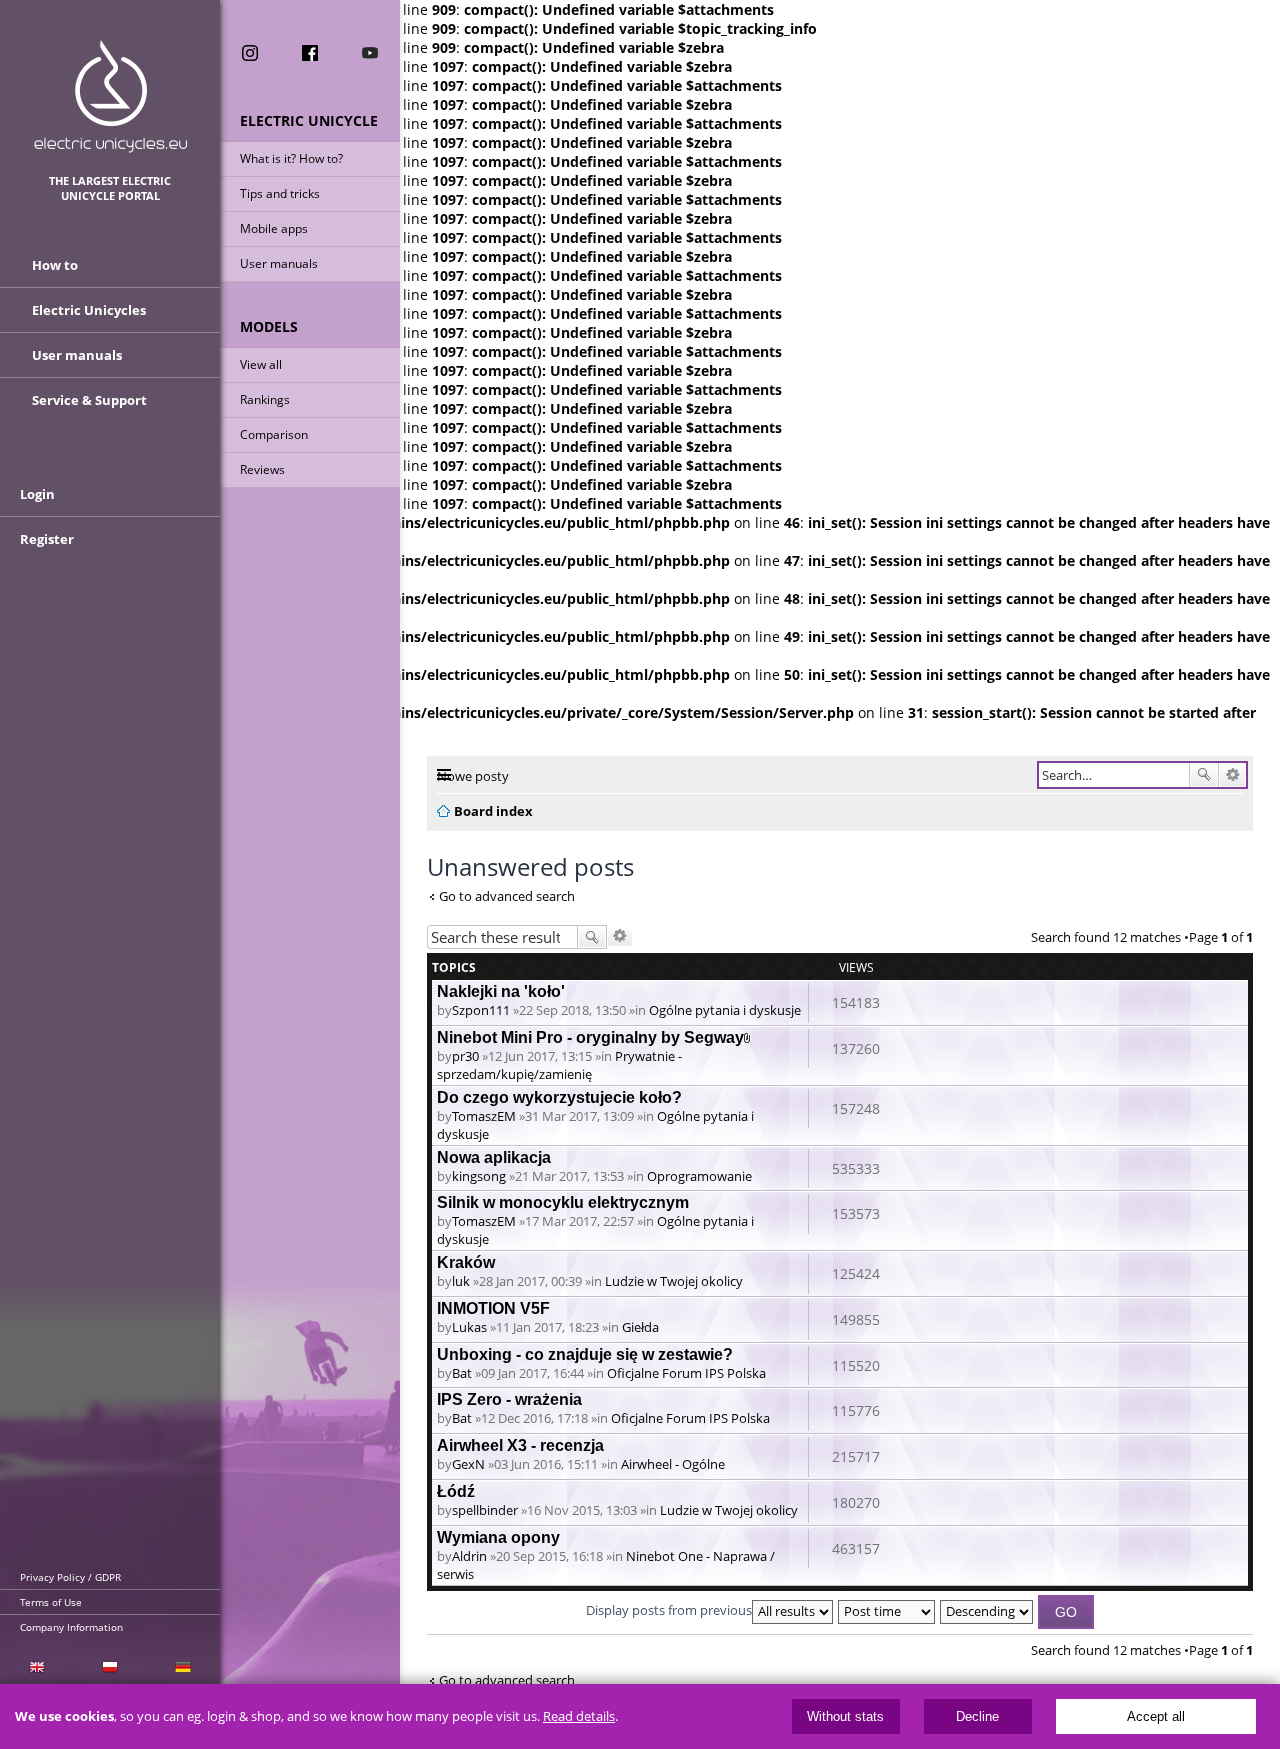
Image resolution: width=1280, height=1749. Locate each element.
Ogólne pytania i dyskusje (725, 1010)
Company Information (71, 1627)
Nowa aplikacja (494, 1157)
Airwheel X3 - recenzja (520, 1445)
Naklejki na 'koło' (501, 991)
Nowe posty (473, 776)
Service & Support (89, 400)
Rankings (265, 399)
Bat (462, 1373)
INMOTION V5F (493, 1308)
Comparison (274, 434)
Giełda (640, 1327)
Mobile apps (274, 228)
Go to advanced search (507, 896)
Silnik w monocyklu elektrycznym (563, 1202)
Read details (579, 1716)
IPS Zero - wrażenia (509, 1399)
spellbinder (485, 1510)
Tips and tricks (280, 193)
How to (55, 265)
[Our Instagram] (250, 53)
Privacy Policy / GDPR (70, 1577)
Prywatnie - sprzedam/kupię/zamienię (559, 1065)
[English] (36, 1666)
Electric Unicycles (89, 310)
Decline (977, 1716)
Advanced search (1232, 775)
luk (461, 1281)
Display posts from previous (669, 1610)
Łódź (456, 1491)
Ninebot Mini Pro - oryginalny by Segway (590, 1037)
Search (1204, 775)
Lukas (469, 1327)
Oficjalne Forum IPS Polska (686, 1373)
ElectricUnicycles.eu (110, 96)
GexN (468, 1464)
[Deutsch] (183, 1666)
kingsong (479, 1176)
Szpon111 (481, 1010)
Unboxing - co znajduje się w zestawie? (585, 1354)
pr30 (465, 1056)
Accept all (1156, 1716)
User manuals (279, 263)
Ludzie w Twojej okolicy (674, 1281)
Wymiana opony (498, 1537)
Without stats (845, 1716)
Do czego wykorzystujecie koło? (559, 1097)
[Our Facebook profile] (310, 53)
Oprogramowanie (699, 1176)
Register (47, 539)
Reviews (262, 469)
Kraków (466, 1262)
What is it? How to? (291, 158)
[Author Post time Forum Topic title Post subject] (887, 1610)
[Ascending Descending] (987, 1610)
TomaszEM (484, 1116)
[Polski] (109, 1666)
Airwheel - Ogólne (673, 1464)
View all (261, 364)
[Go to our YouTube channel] (370, 53)
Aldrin (469, 1556)
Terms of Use (51, 1602)
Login (37, 494)
